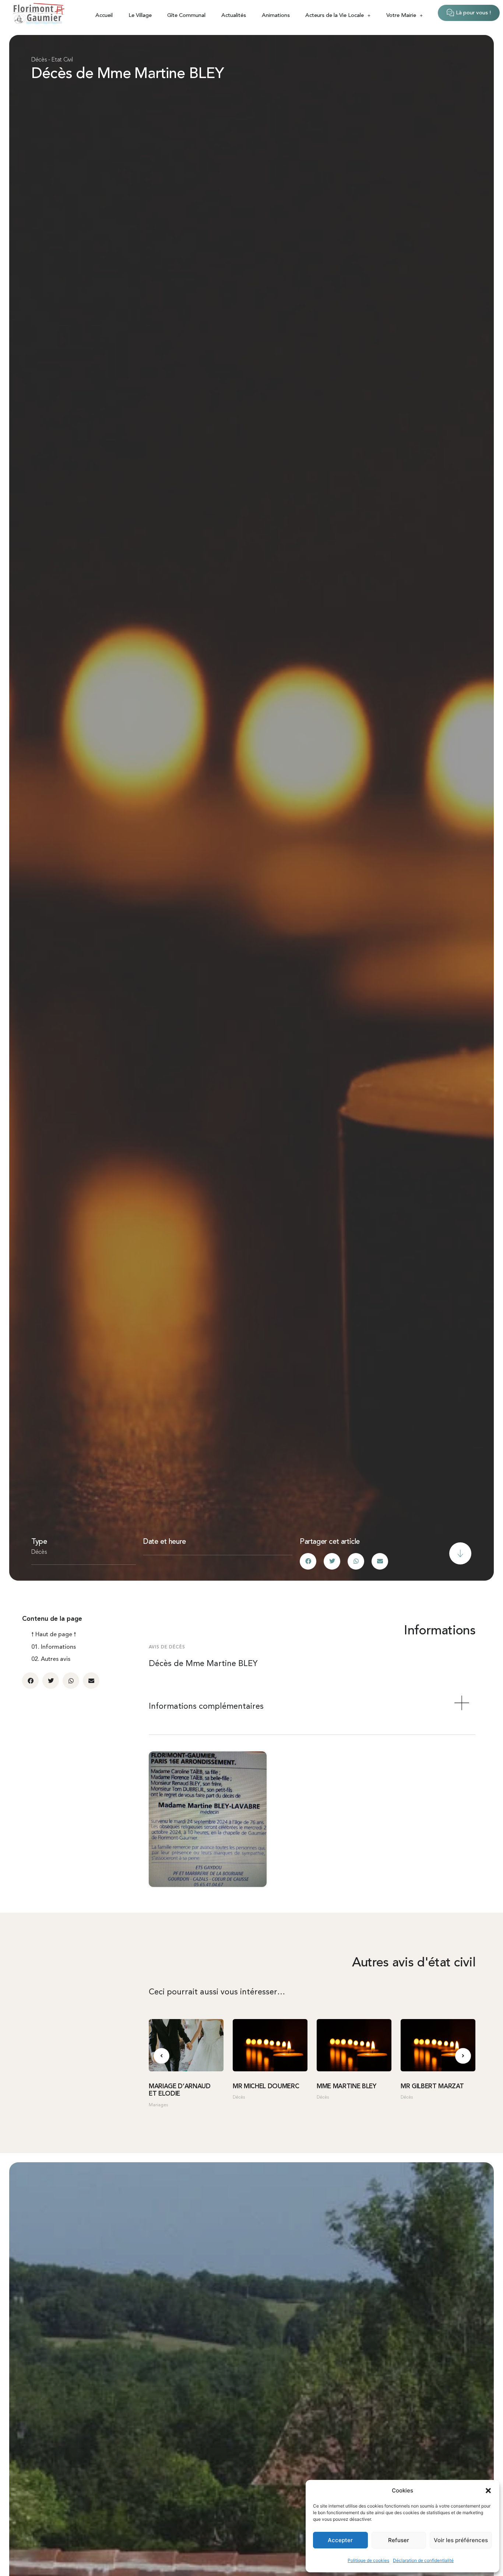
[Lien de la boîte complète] (186, 2067)
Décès (39, 60)
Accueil (104, 16)
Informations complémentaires (206, 1707)
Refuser (399, 2540)
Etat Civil (62, 60)
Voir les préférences (461, 2540)
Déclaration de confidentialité (423, 2560)
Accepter (340, 2540)
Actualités (234, 16)
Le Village (140, 16)
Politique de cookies (368, 2560)
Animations (276, 16)
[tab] (312, 1707)
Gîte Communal (186, 16)
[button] (488, 2491)
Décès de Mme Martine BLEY (128, 74)
